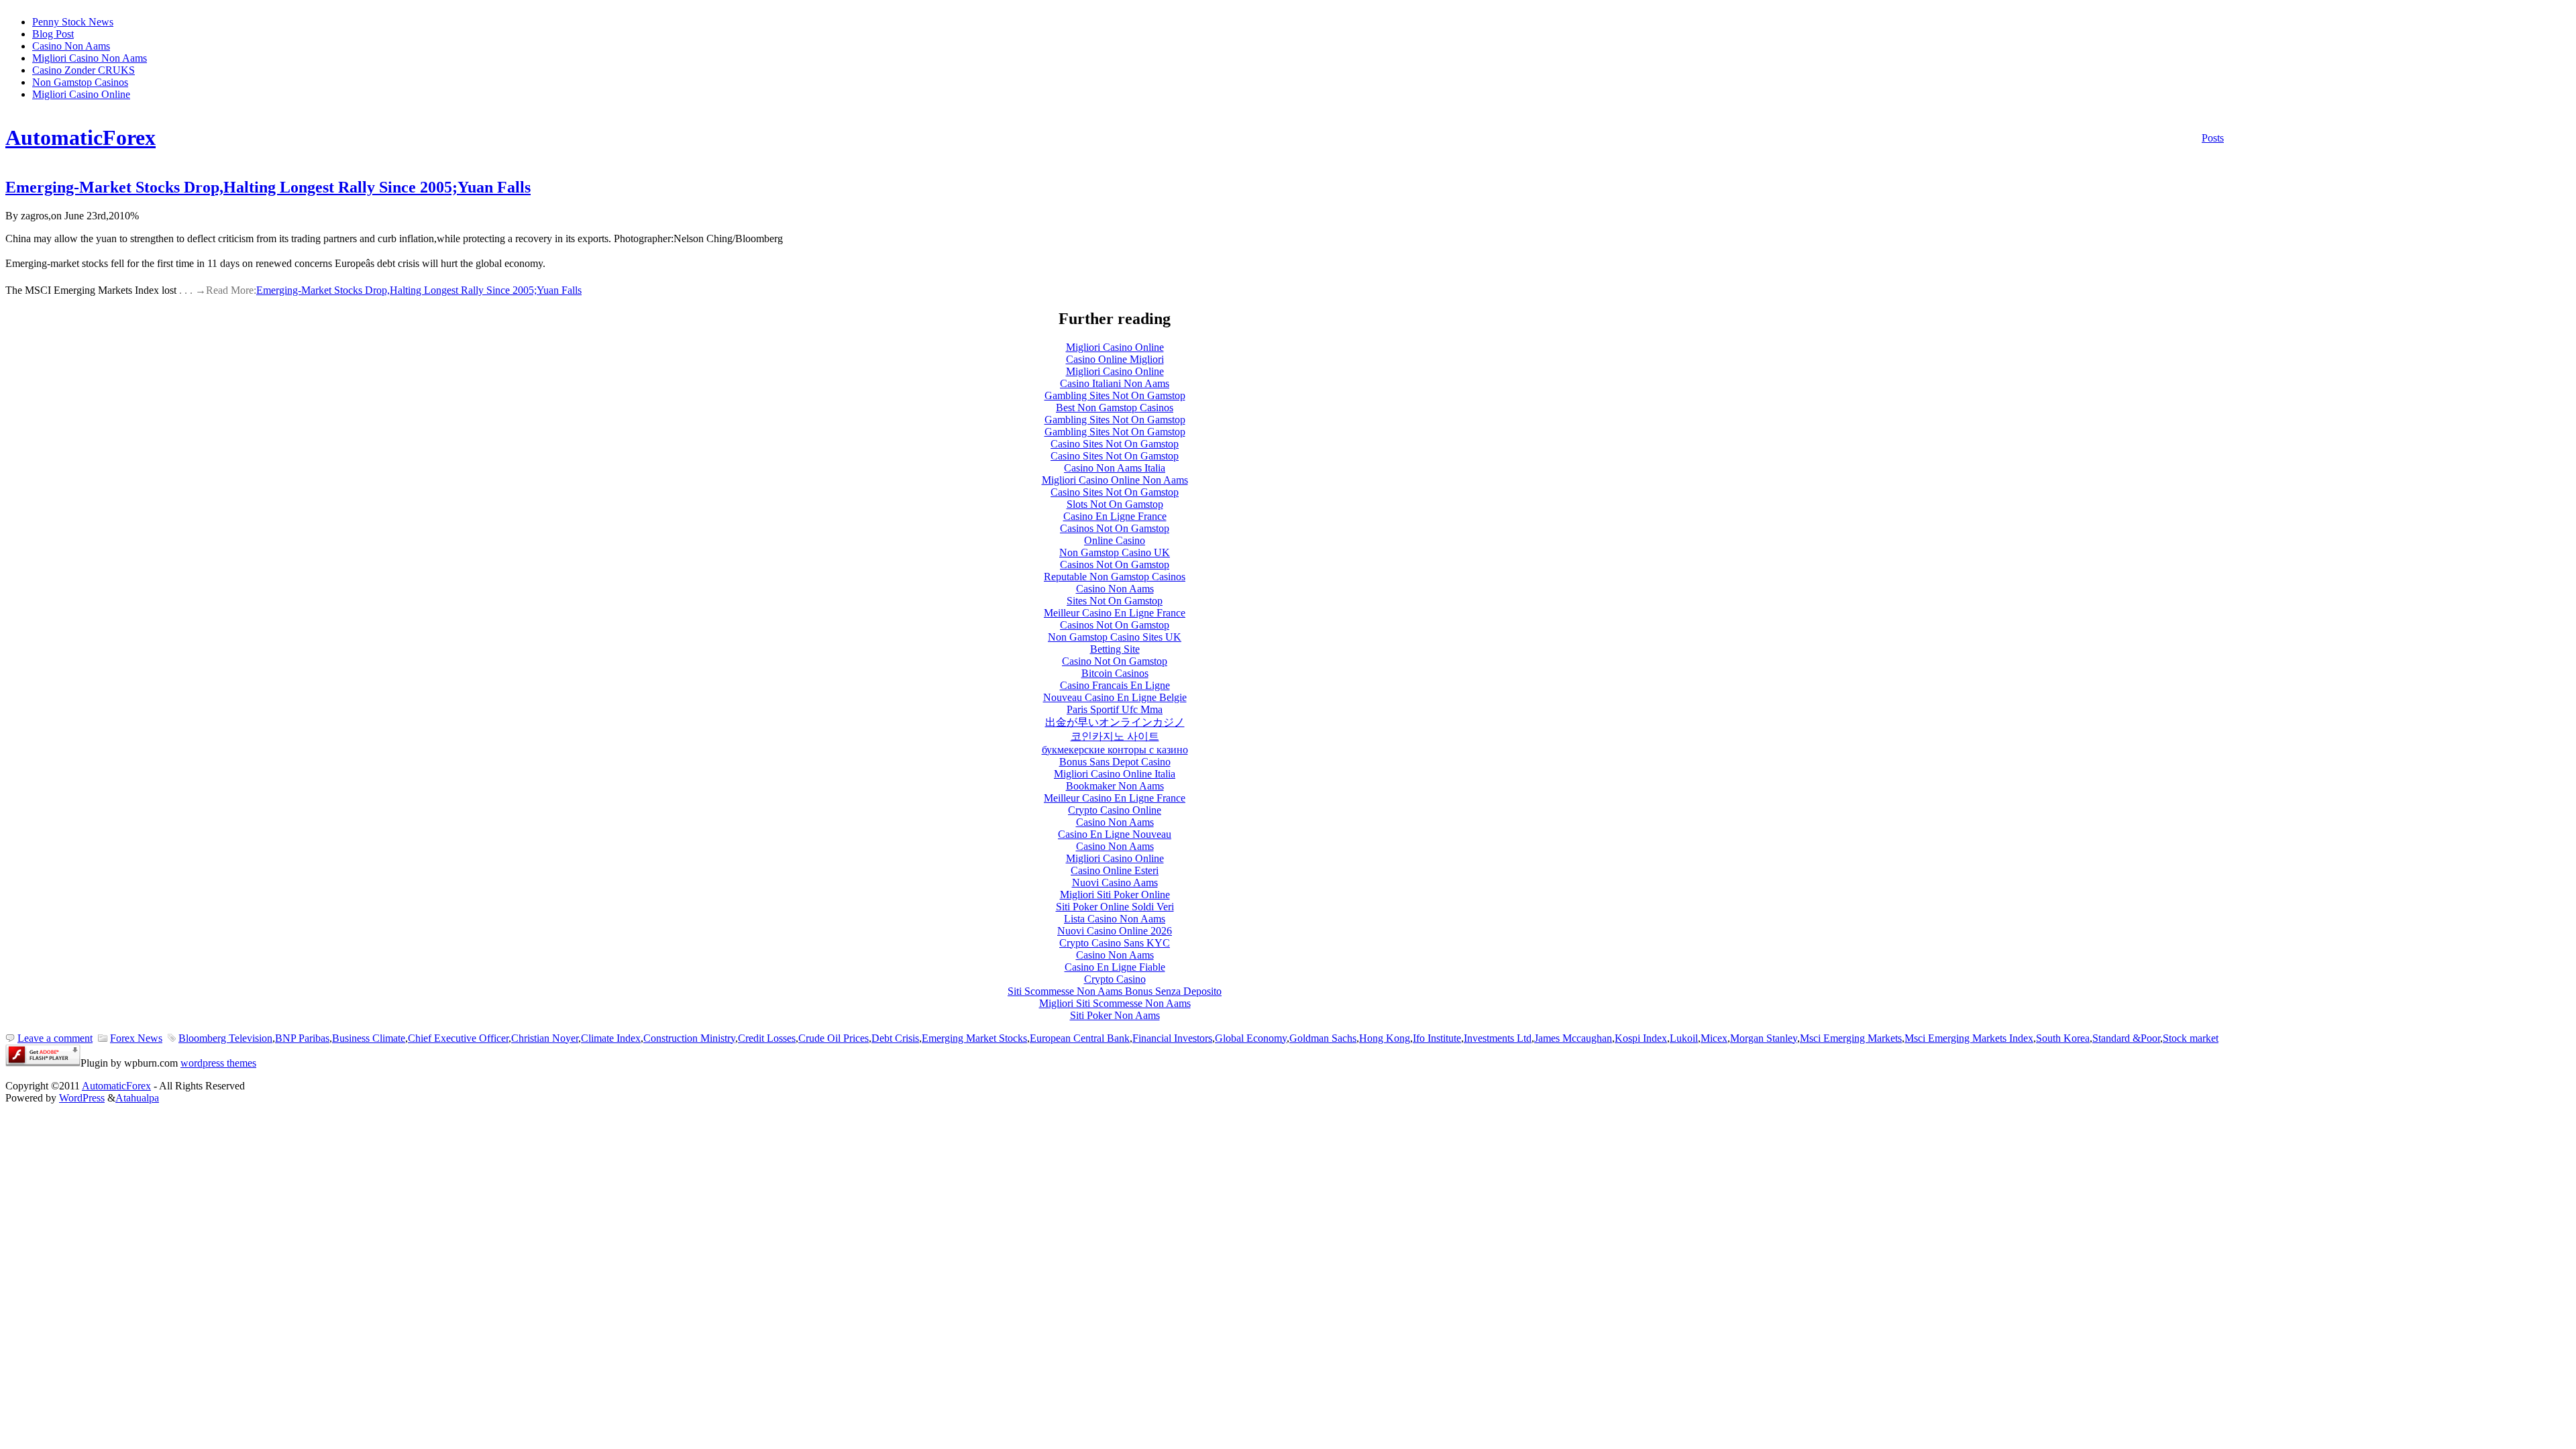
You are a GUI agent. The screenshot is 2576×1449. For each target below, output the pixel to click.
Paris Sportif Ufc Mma (1115, 709)
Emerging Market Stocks (974, 1038)
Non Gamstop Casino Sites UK (1115, 637)
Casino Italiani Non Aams (1115, 383)
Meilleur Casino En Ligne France (1115, 613)
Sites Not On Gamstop (1115, 601)
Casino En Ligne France (1115, 516)
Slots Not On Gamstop (1115, 504)
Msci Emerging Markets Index (1969, 1038)
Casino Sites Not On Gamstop (1115, 444)
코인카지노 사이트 (1115, 736)
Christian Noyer (545, 1038)
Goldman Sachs (1323, 1038)
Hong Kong (1385, 1038)
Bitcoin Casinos (1115, 673)
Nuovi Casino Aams (1115, 882)
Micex (1714, 1038)
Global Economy (1251, 1038)
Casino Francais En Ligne (1115, 685)
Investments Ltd (1498, 1038)
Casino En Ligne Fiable (1115, 967)
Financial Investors (1172, 1038)
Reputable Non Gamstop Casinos (1115, 577)
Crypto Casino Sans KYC (1115, 943)
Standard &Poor (2126, 1038)
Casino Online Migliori (1115, 359)
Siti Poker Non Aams (1115, 1015)
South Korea (2063, 1038)
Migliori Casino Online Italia (1115, 774)
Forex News (136, 1038)
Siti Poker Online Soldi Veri (1115, 907)
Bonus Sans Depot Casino (1115, 762)
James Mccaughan (1573, 1038)
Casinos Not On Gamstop (1115, 528)
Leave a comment (55, 1038)
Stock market (2191, 1038)
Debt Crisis (895, 1038)
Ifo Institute (1437, 1038)
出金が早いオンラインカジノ (1115, 722)
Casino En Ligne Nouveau (1115, 834)
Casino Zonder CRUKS (84, 70)
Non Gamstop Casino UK (1115, 552)
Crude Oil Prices (834, 1038)
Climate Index (611, 1038)
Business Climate (369, 1038)
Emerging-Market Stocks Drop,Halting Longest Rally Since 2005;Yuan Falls (268, 187)
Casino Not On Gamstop (1115, 661)
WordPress (82, 1098)
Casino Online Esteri (1115, 870)
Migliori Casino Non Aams (90, 58)
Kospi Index (1641, 1038)
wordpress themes (218, 1063)
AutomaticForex (80, 138)
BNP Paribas (302, 1038)
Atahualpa (137, 1098)
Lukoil (1684, 1038)
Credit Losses (767, 1038)
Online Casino (1115, 540)
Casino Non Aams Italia (1115, 468)
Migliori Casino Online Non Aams (1115, 480)
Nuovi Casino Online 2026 (1115, 931)
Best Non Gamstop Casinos (1115, 408)
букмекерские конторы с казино (1115, 750)
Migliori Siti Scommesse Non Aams (1115, 1003)
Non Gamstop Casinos (80, 82)
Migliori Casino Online (81, 94)
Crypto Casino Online (1115, 810)
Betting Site (1115, 649)
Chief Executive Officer (458, 1038)
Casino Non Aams (71, 46)
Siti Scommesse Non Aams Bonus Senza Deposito (1115, 991)
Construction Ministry (689, 1038)
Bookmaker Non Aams (1115, 786)
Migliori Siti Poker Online (1115, 895)
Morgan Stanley (1764, 1038)
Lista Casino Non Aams (1115, 919)
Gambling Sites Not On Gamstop (1115, 395)
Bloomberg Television (225, 1038)
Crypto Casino (1115, 979)
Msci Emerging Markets (1851, 1038)
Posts (2213, 138)
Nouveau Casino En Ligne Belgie (1115, 697)
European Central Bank (1080, 1038)
